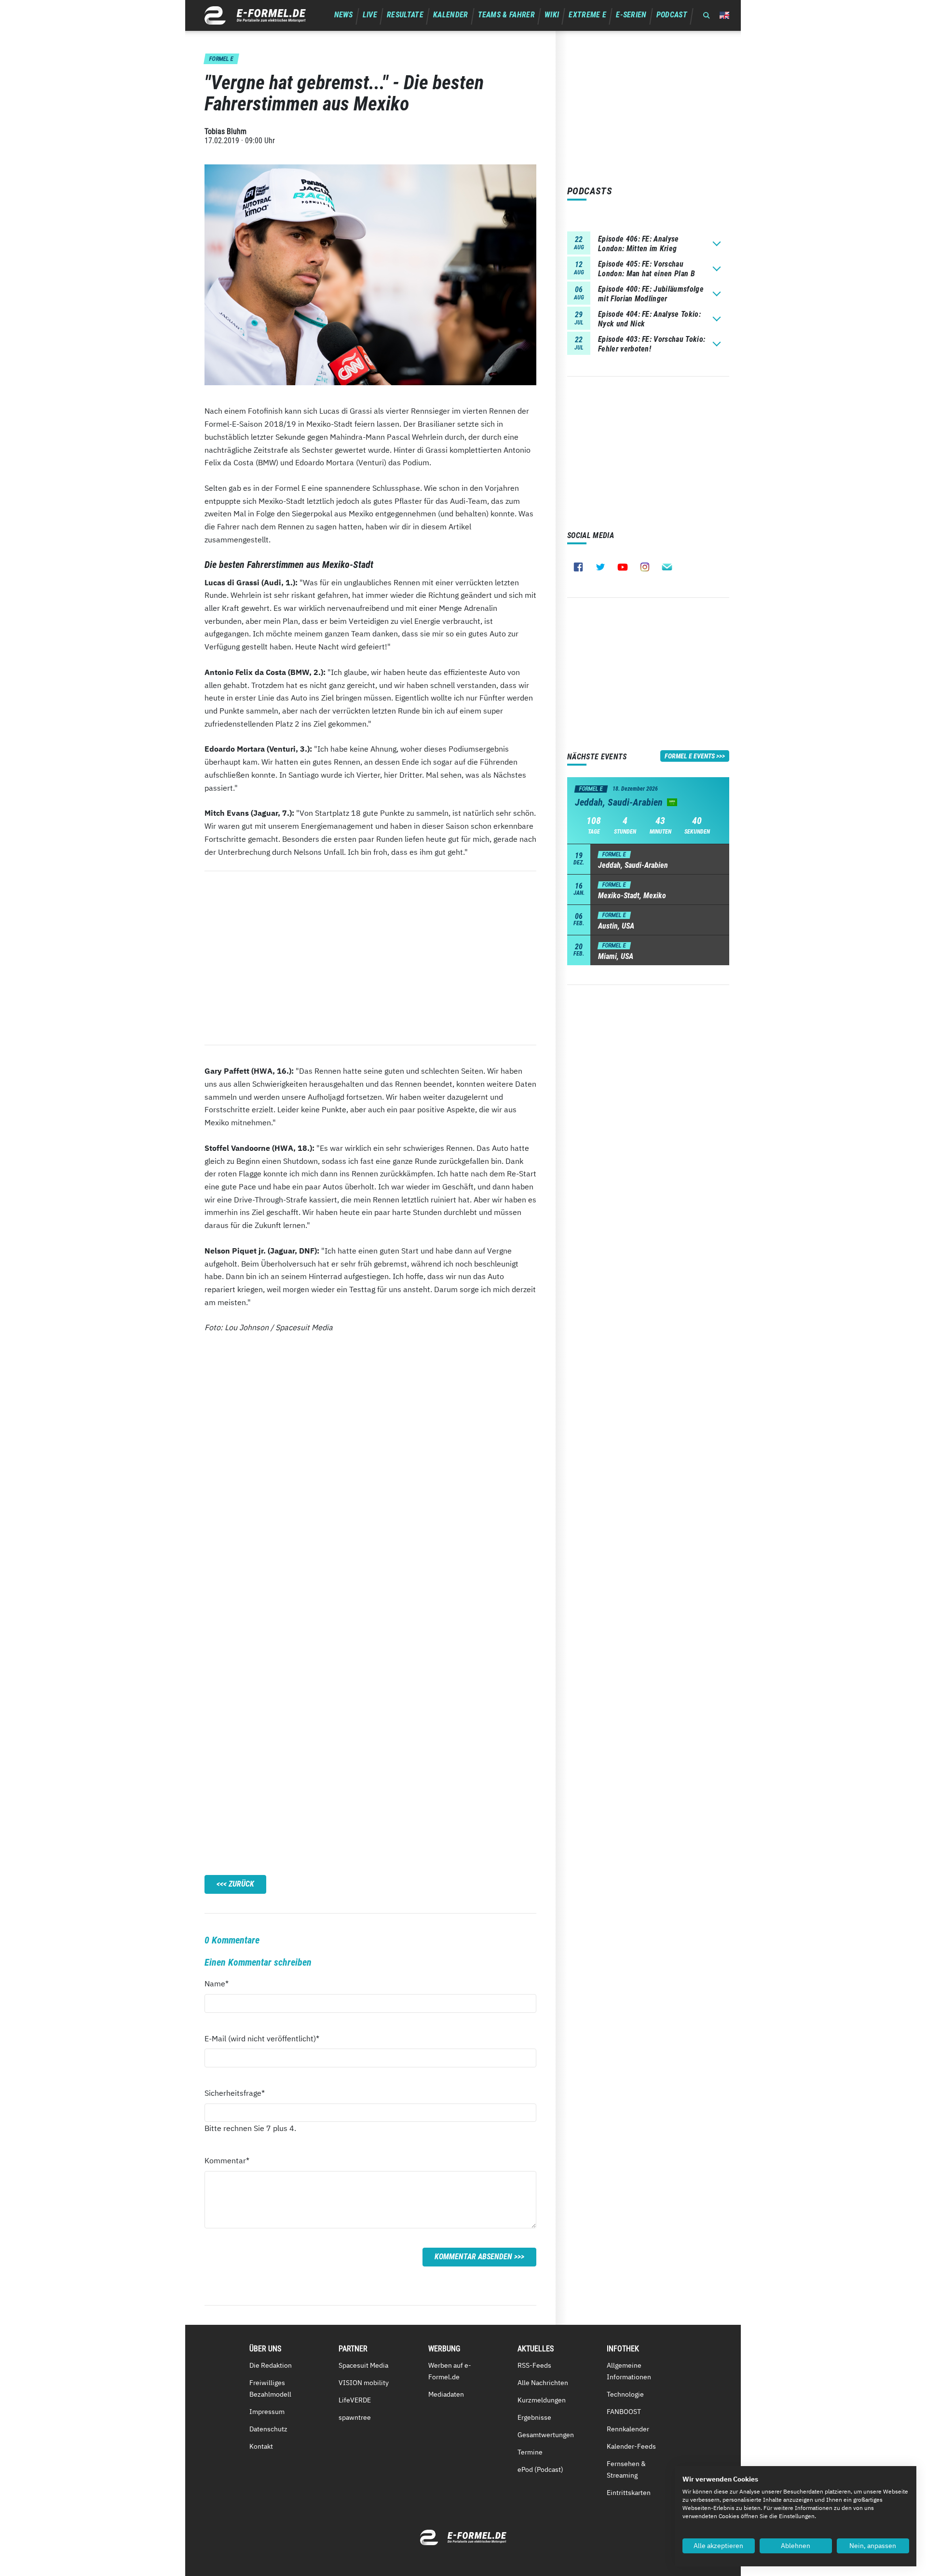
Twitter (600, 567)
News (344, 15)
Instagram (645, 567)
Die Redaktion (271, 2365)
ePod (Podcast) (540, 2469)
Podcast (672, 15)
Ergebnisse (534, 2417)
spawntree (355, 2417)
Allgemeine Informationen (629, 2371)
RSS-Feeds (534, 2365)
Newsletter (667, 567)
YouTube (623, 567)
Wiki (552, 15)
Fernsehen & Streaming (626, 2469)
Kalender (451, 15)
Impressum (267, 2412)
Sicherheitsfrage (235, 2093)
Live (370, 15)
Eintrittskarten (629, 2493)
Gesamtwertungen (546, 2435)
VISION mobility (364, 2383)
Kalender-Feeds (631, 2446)
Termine (530, 2452)
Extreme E (587, 15)
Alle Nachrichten (543, 2383)
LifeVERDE (355, 2400)
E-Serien (631, 15)
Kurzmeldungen (542, 2400)
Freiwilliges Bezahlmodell (270, 2388)
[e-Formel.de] (255, 15)
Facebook (578, 567)
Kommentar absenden (473, 2257)
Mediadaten (446, 2394)
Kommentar (227, 2160)
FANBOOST (624, 2412)
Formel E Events (690, 756)
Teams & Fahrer (506, 15)
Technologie (625, 2394)
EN (724, 15)
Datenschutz (268, 2429)
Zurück (241, 1884)
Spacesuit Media (363, 2365)
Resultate (405, 15)
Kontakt (261, 2446)
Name (222, 1983)
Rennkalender (628, 2429)
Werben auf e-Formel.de (450, 2371)
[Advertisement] (370, 958)
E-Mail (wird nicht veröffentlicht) (262, 2038)
